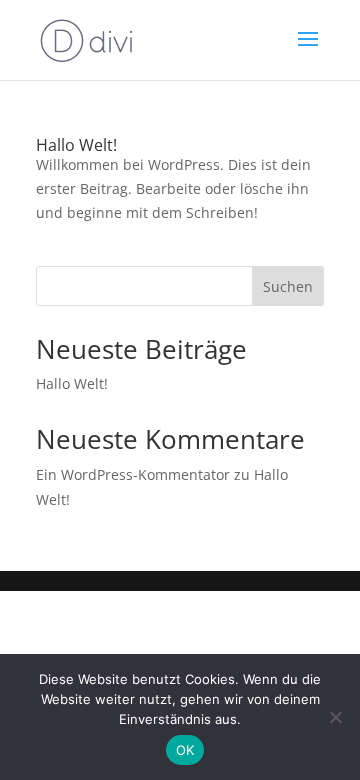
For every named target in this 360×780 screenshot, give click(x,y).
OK (185, 750)
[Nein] (335, 717)
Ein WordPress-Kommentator (133, 474)
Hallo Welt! (76, 145)
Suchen (288, 286)
